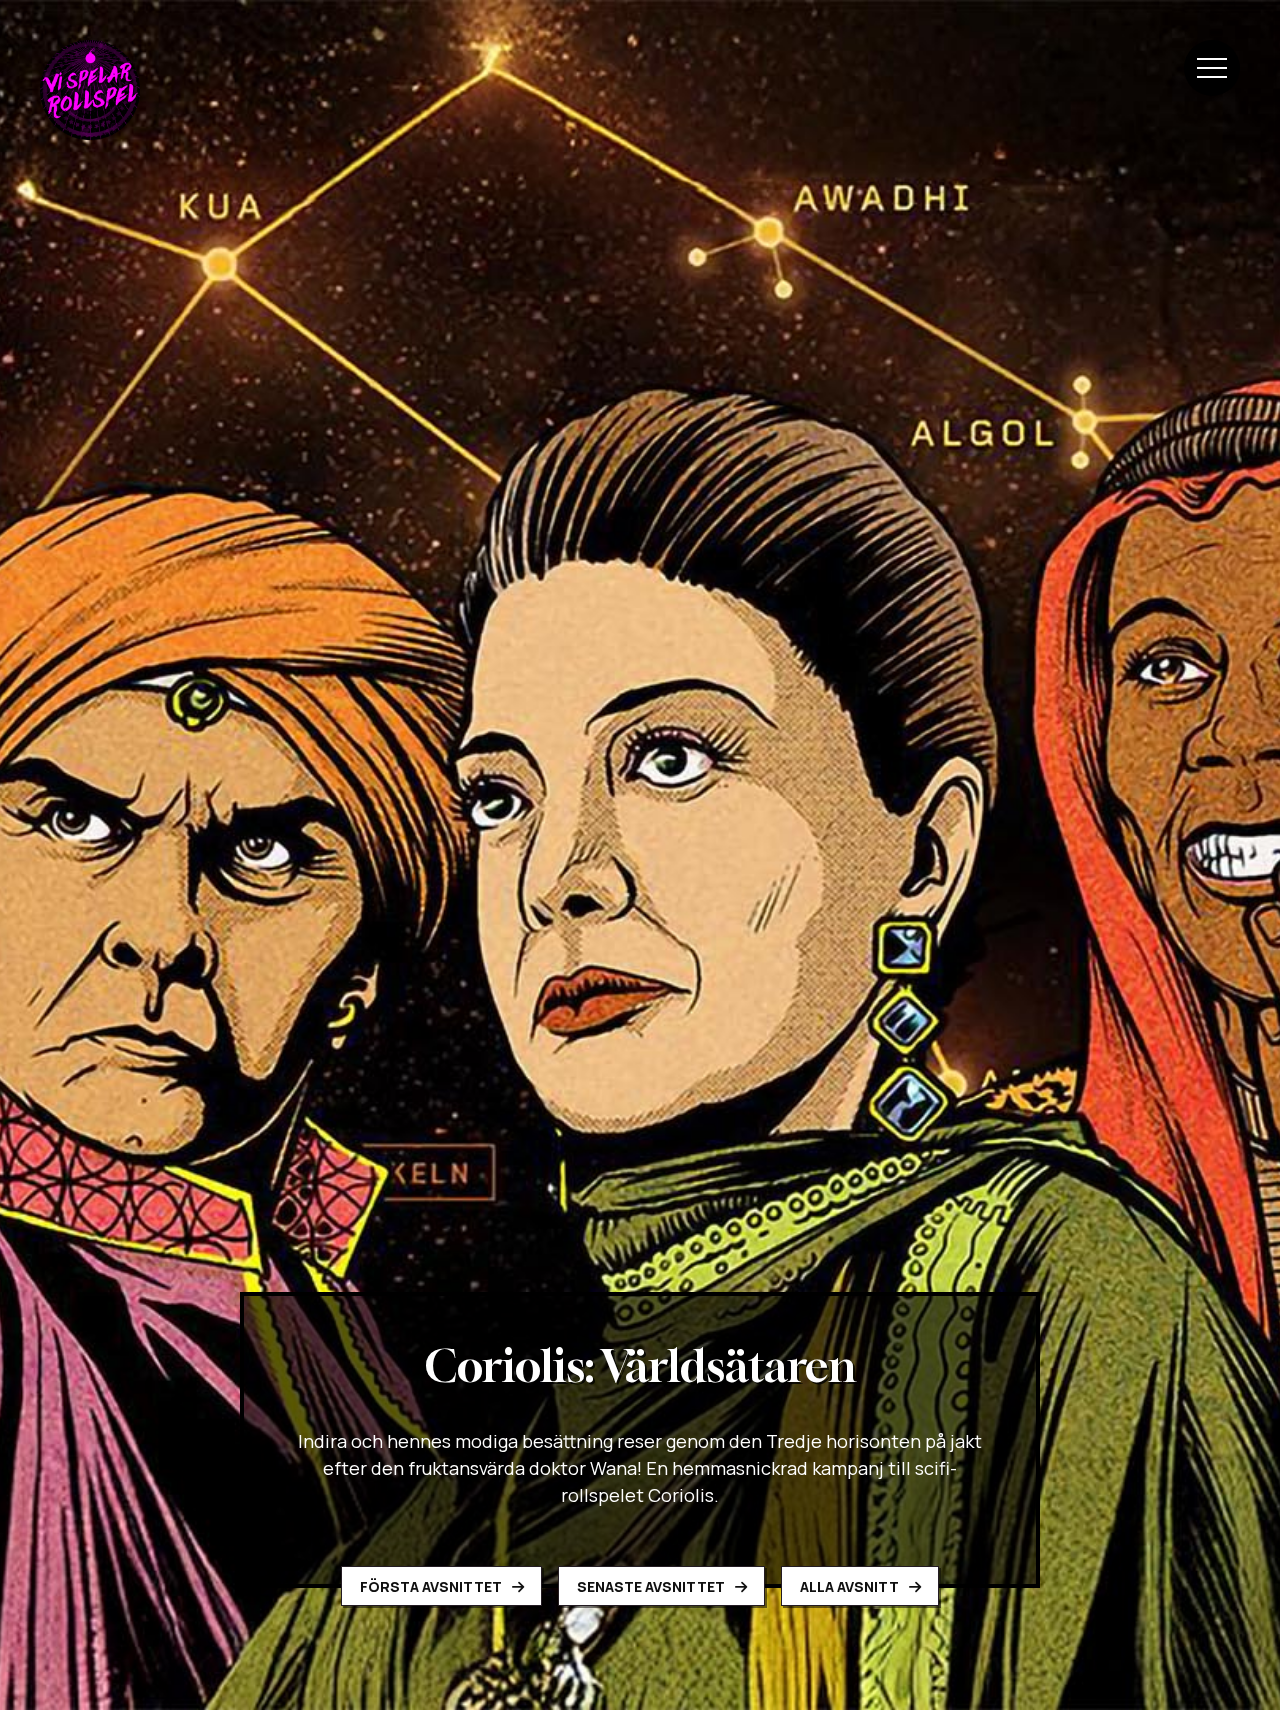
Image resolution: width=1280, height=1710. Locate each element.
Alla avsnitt (851, 1586)
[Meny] (1212, 68)
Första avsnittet (432, 1586)
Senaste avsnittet (652, 1586)
